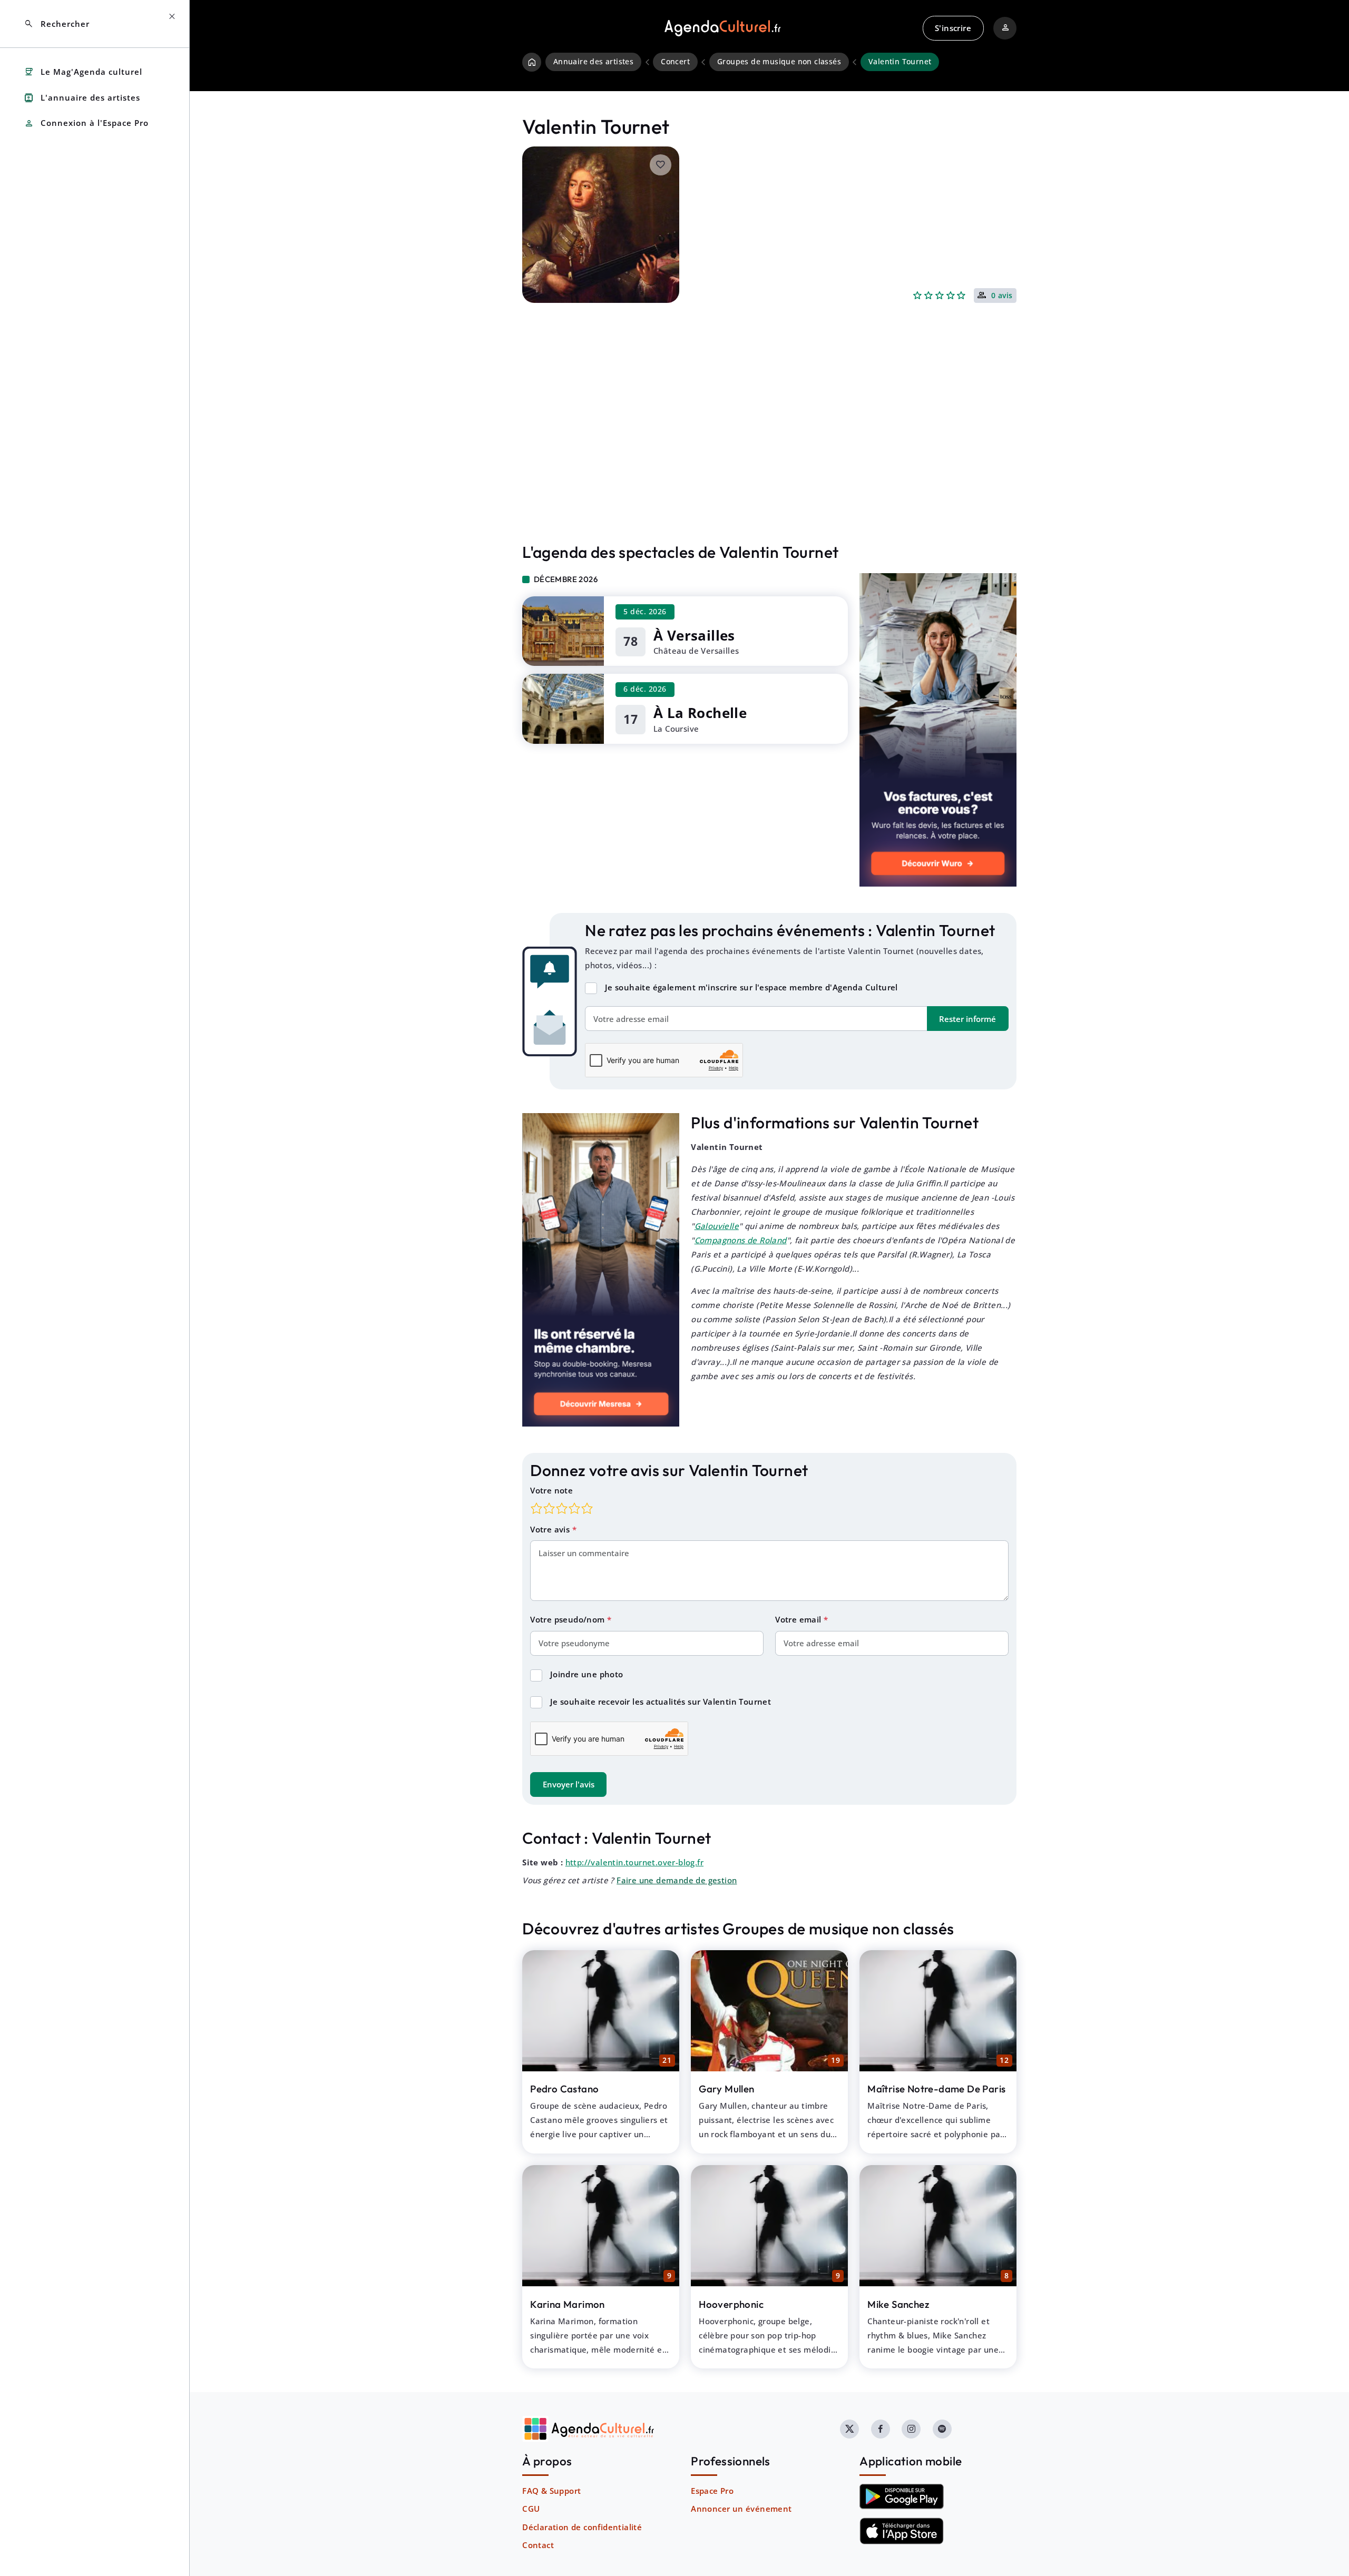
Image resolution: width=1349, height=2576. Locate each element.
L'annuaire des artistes (82, 98)
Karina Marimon (568, 2304)
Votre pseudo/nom (569, 1619)
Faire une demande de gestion (677, 1880)
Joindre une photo (587, 1674)
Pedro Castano (564, 2089)
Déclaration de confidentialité (582, 2527)
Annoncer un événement (741, 2509)
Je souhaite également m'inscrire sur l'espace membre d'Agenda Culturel (751, 987)
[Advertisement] (769, 445)
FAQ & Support (551, 2491)
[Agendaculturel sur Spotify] (942, 2429)
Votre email (799, 1619)
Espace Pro (712, 2491)
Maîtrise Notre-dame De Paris (936, 2089)
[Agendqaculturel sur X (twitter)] (849, 2429)
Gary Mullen (726, 2089)
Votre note (551, 1490)
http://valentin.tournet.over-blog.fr (634, 1862)
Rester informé (967, 1019)
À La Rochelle (700, 713)
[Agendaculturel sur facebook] (881, 2429)
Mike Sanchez (898, 2304)
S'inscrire (953, 28)
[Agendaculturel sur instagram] (911, 2429)
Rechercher (57, 24)
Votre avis (551, 1529)
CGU (531, 2509)
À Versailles (694, 635)
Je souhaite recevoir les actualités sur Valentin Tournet (661, 1702)
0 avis (1002, 296)
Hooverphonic (731, 2304)
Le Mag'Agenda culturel (83, 72)
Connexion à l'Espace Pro (86, 124)
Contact (538, 2545)
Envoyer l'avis (569, 1784)
